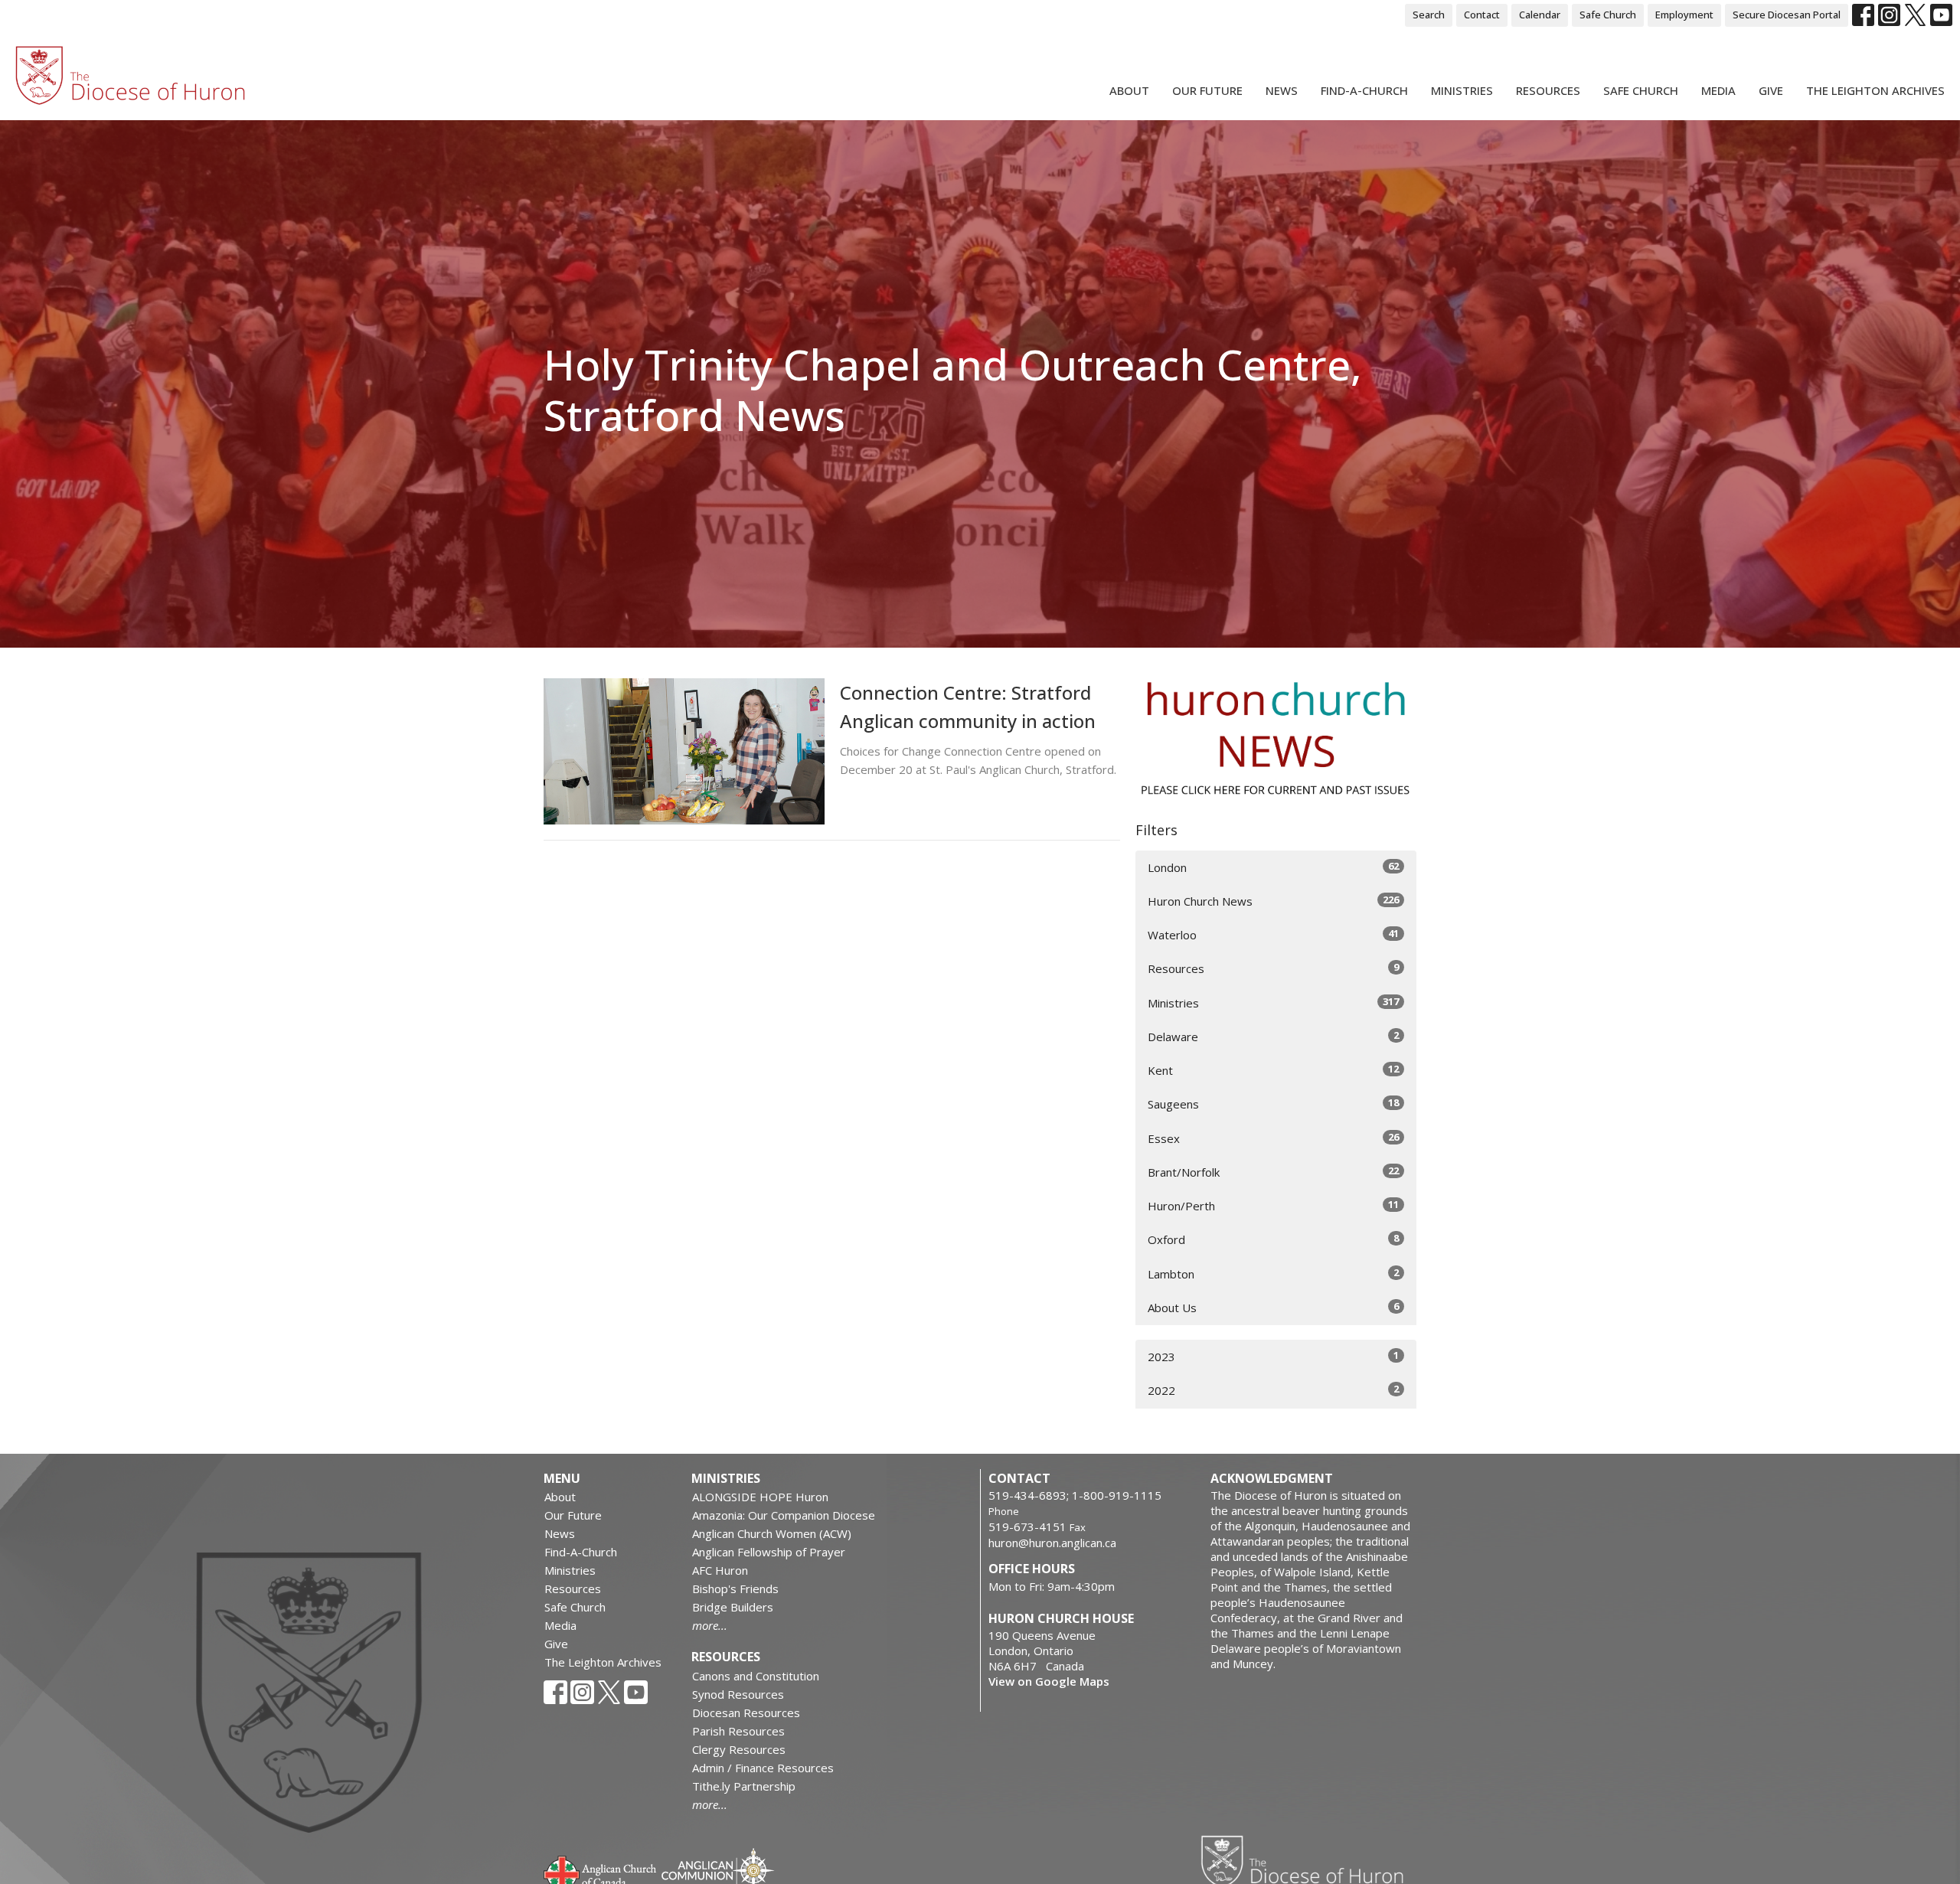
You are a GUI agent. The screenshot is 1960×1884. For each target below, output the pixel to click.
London (1273, 867)
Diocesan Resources (746, 1713)
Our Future (1207, 90)
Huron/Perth (1273, 1205)
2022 (1273, 1390)
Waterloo (1273, 934)
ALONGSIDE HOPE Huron (760, 1497)
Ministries (1462, 90)
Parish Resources (738, 1731)
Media (1718, 90)
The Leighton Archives (1875, 90)
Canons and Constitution (756, 1676)
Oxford (1273, 1239)
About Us (1273, 1307)
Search (1429, 15)
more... (710, 1625)
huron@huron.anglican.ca (1052, 1543)
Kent (1273, 1070)
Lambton (1273, 1273)
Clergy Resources (739, 1749)
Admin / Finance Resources (763, 1768)
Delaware (1273, 1036)
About (1129, 90)
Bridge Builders (733, 1607)
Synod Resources (738, 1694)
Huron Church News (1273, 901)
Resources (1548, 90)
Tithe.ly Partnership (744, 1786)
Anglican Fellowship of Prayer (769, 1552)
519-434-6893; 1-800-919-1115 (1075, 1495)
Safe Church (1608, 15)
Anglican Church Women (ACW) (772, 1533)
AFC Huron (720, 1570)
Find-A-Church (1364, 90)
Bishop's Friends (735, 1589)
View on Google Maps (1049, 1681)
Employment (1684, 15)
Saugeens (1273, 1104)
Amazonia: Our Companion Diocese (784, 1515)
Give (1771, 90)
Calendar (1540, 15)
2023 (1273, 1356)
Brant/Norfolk (1273, 1172)
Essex (1273, 1138)
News (1282, 90)
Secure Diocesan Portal (1787, 15)
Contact (1482, 15)
